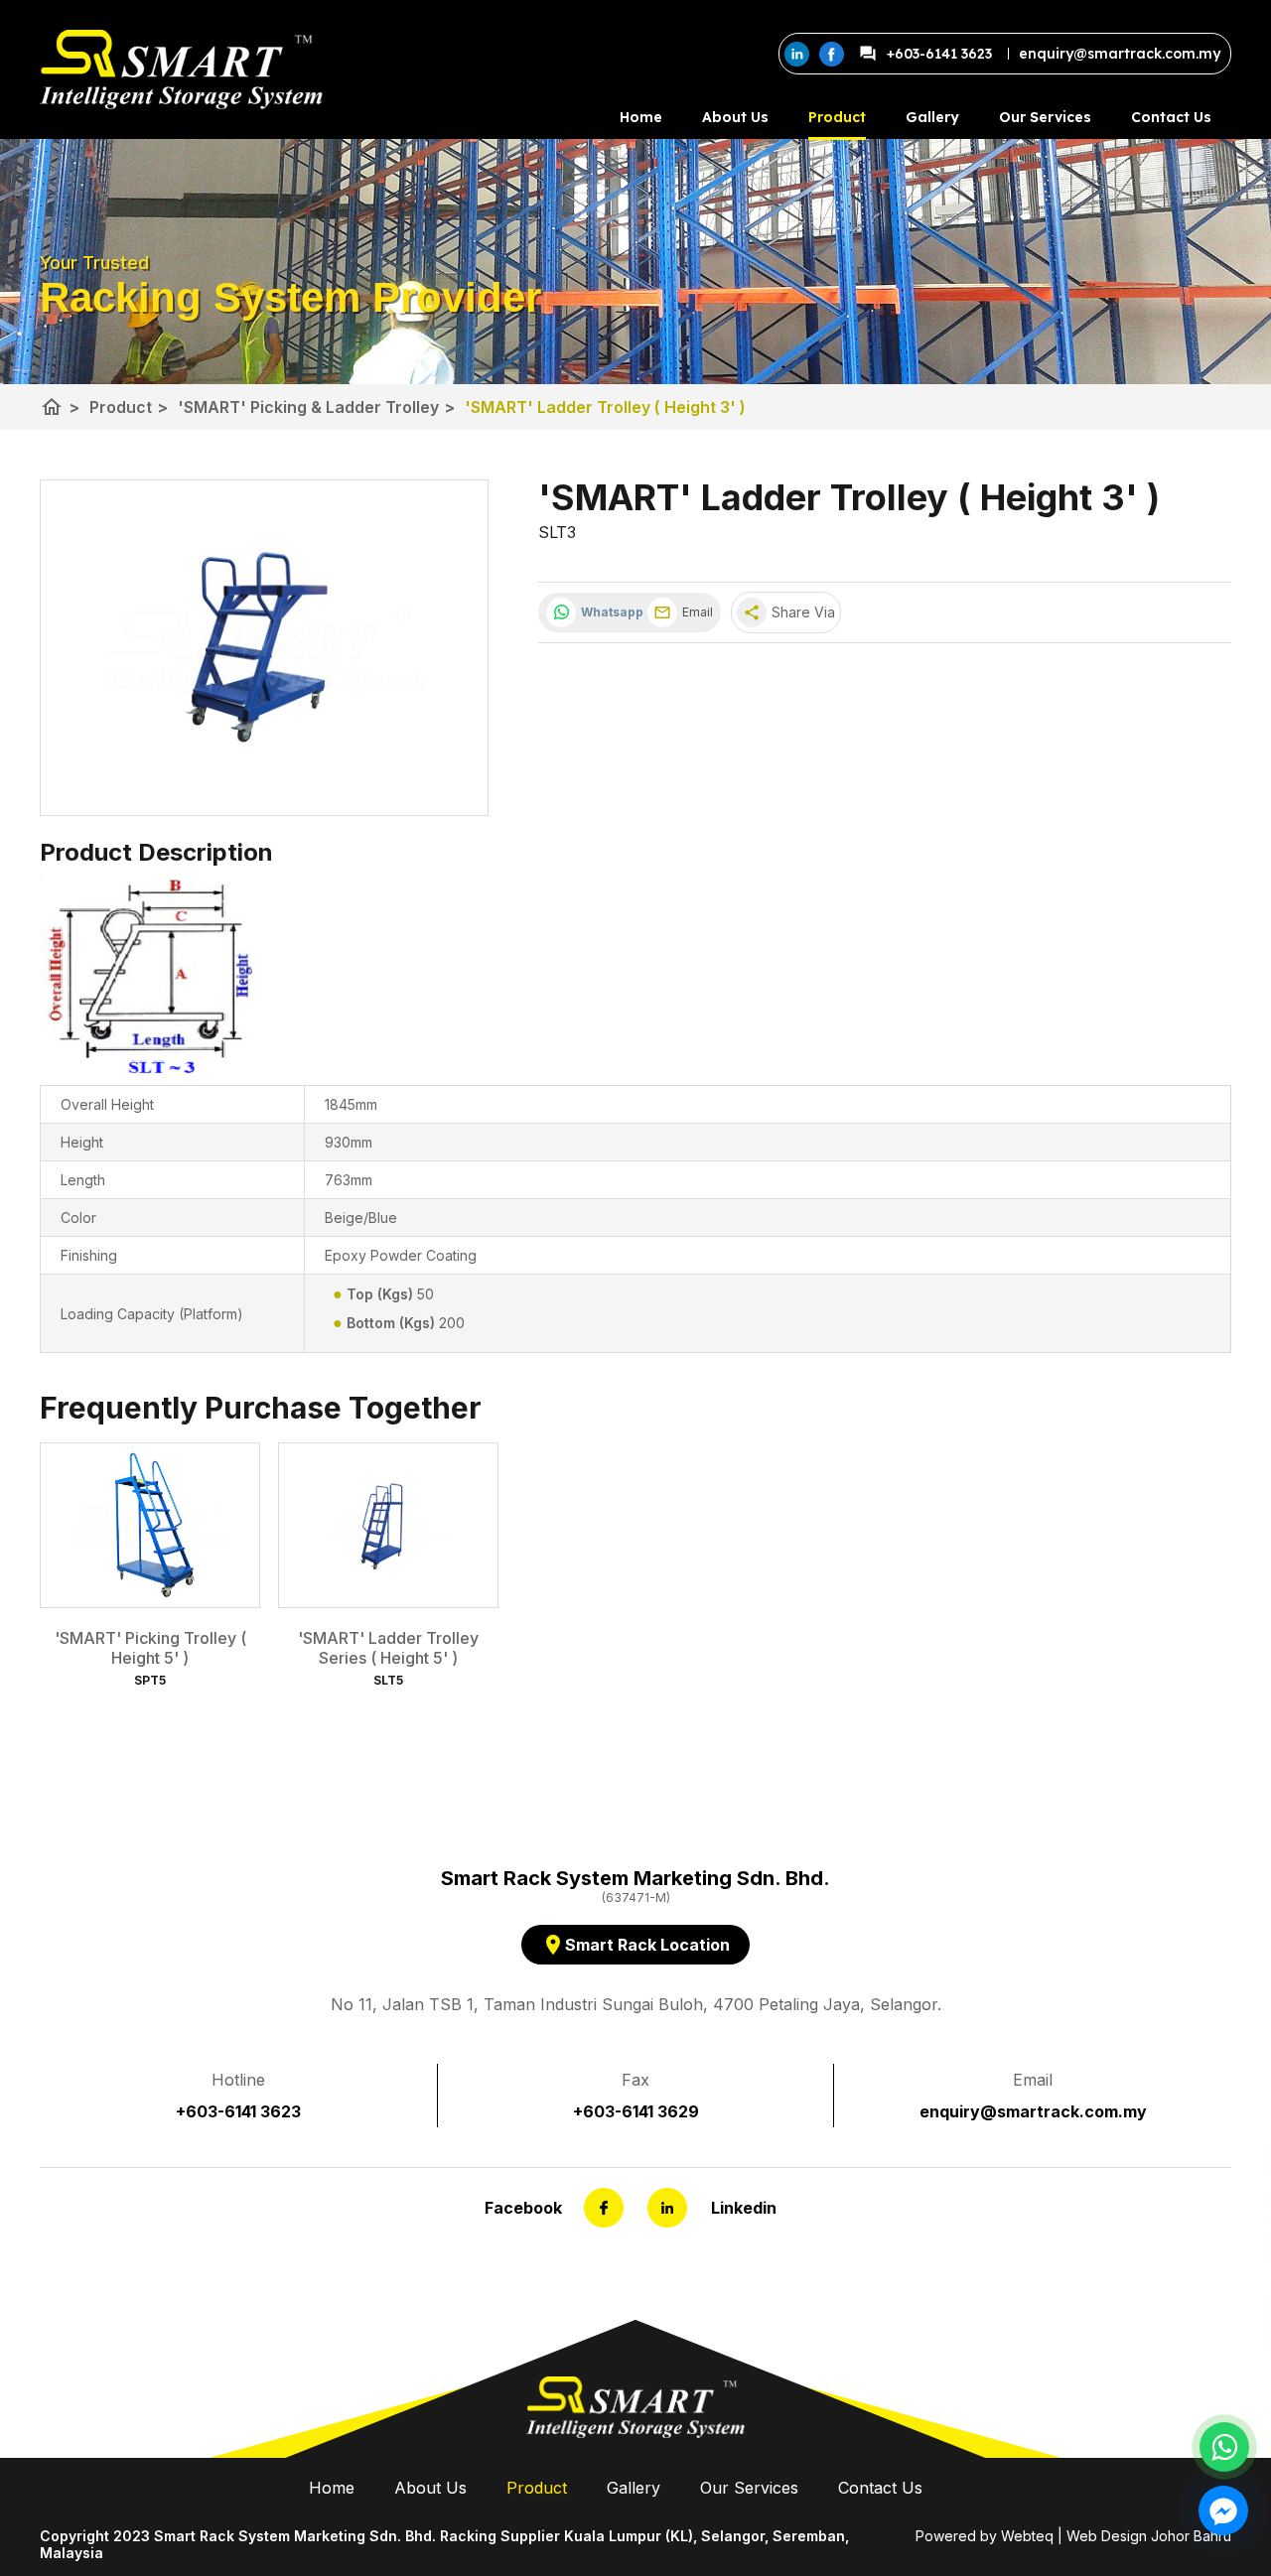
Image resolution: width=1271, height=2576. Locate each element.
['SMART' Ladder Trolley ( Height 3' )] (264, 648)
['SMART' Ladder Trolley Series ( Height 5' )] (388, 1525)
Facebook (523, 2208)
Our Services (1045, 117)
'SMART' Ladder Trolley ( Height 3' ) (605, 407)
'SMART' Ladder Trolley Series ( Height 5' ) (388, 1648)
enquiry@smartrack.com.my (1033, 2111)
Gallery (932, 117)
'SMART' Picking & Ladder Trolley (316, 407)
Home (641, 117)
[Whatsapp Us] (1224, 2447)
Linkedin (744, 2208)
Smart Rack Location (635, 1945)
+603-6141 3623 (939, 54)
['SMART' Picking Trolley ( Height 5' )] (150, 1525)
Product (837, 117)
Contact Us (1171, 117)
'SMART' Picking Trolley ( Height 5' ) (150, 1648)
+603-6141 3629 (636, 2111)
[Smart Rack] (181, 69)
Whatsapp (609, 612)
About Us (735, 117)
